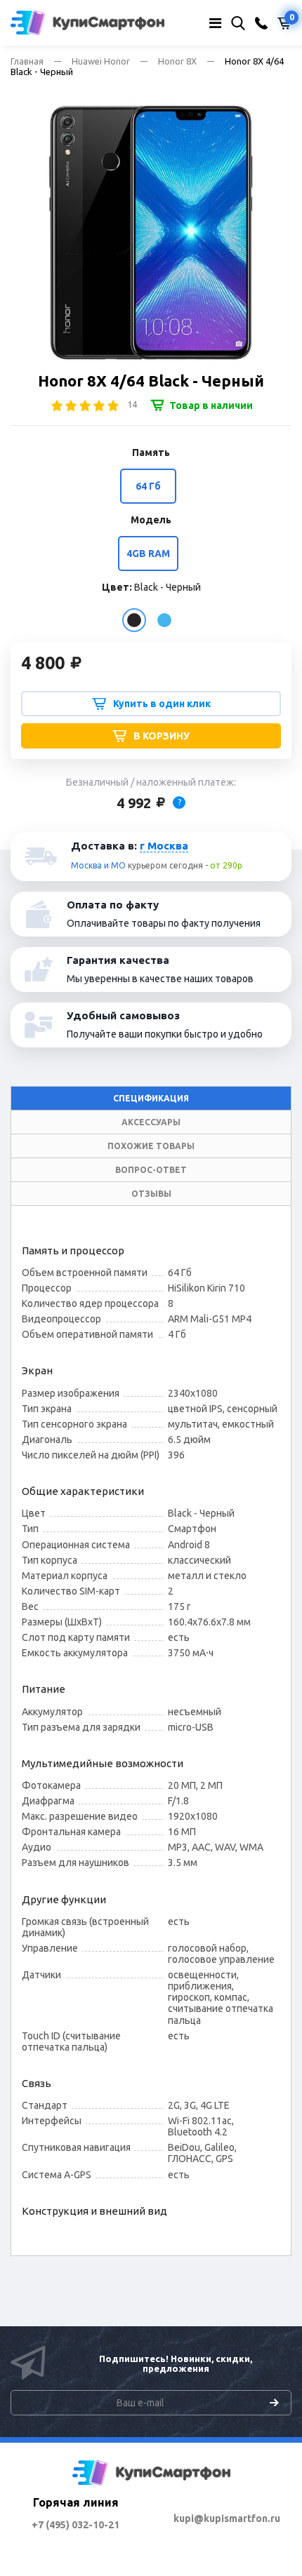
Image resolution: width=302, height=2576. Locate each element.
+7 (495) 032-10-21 (75, 2525)
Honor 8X (177, 61)
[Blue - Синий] (164, 620)
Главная (27, 61)
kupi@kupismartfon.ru (227, 2518)
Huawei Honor (101, 61)
